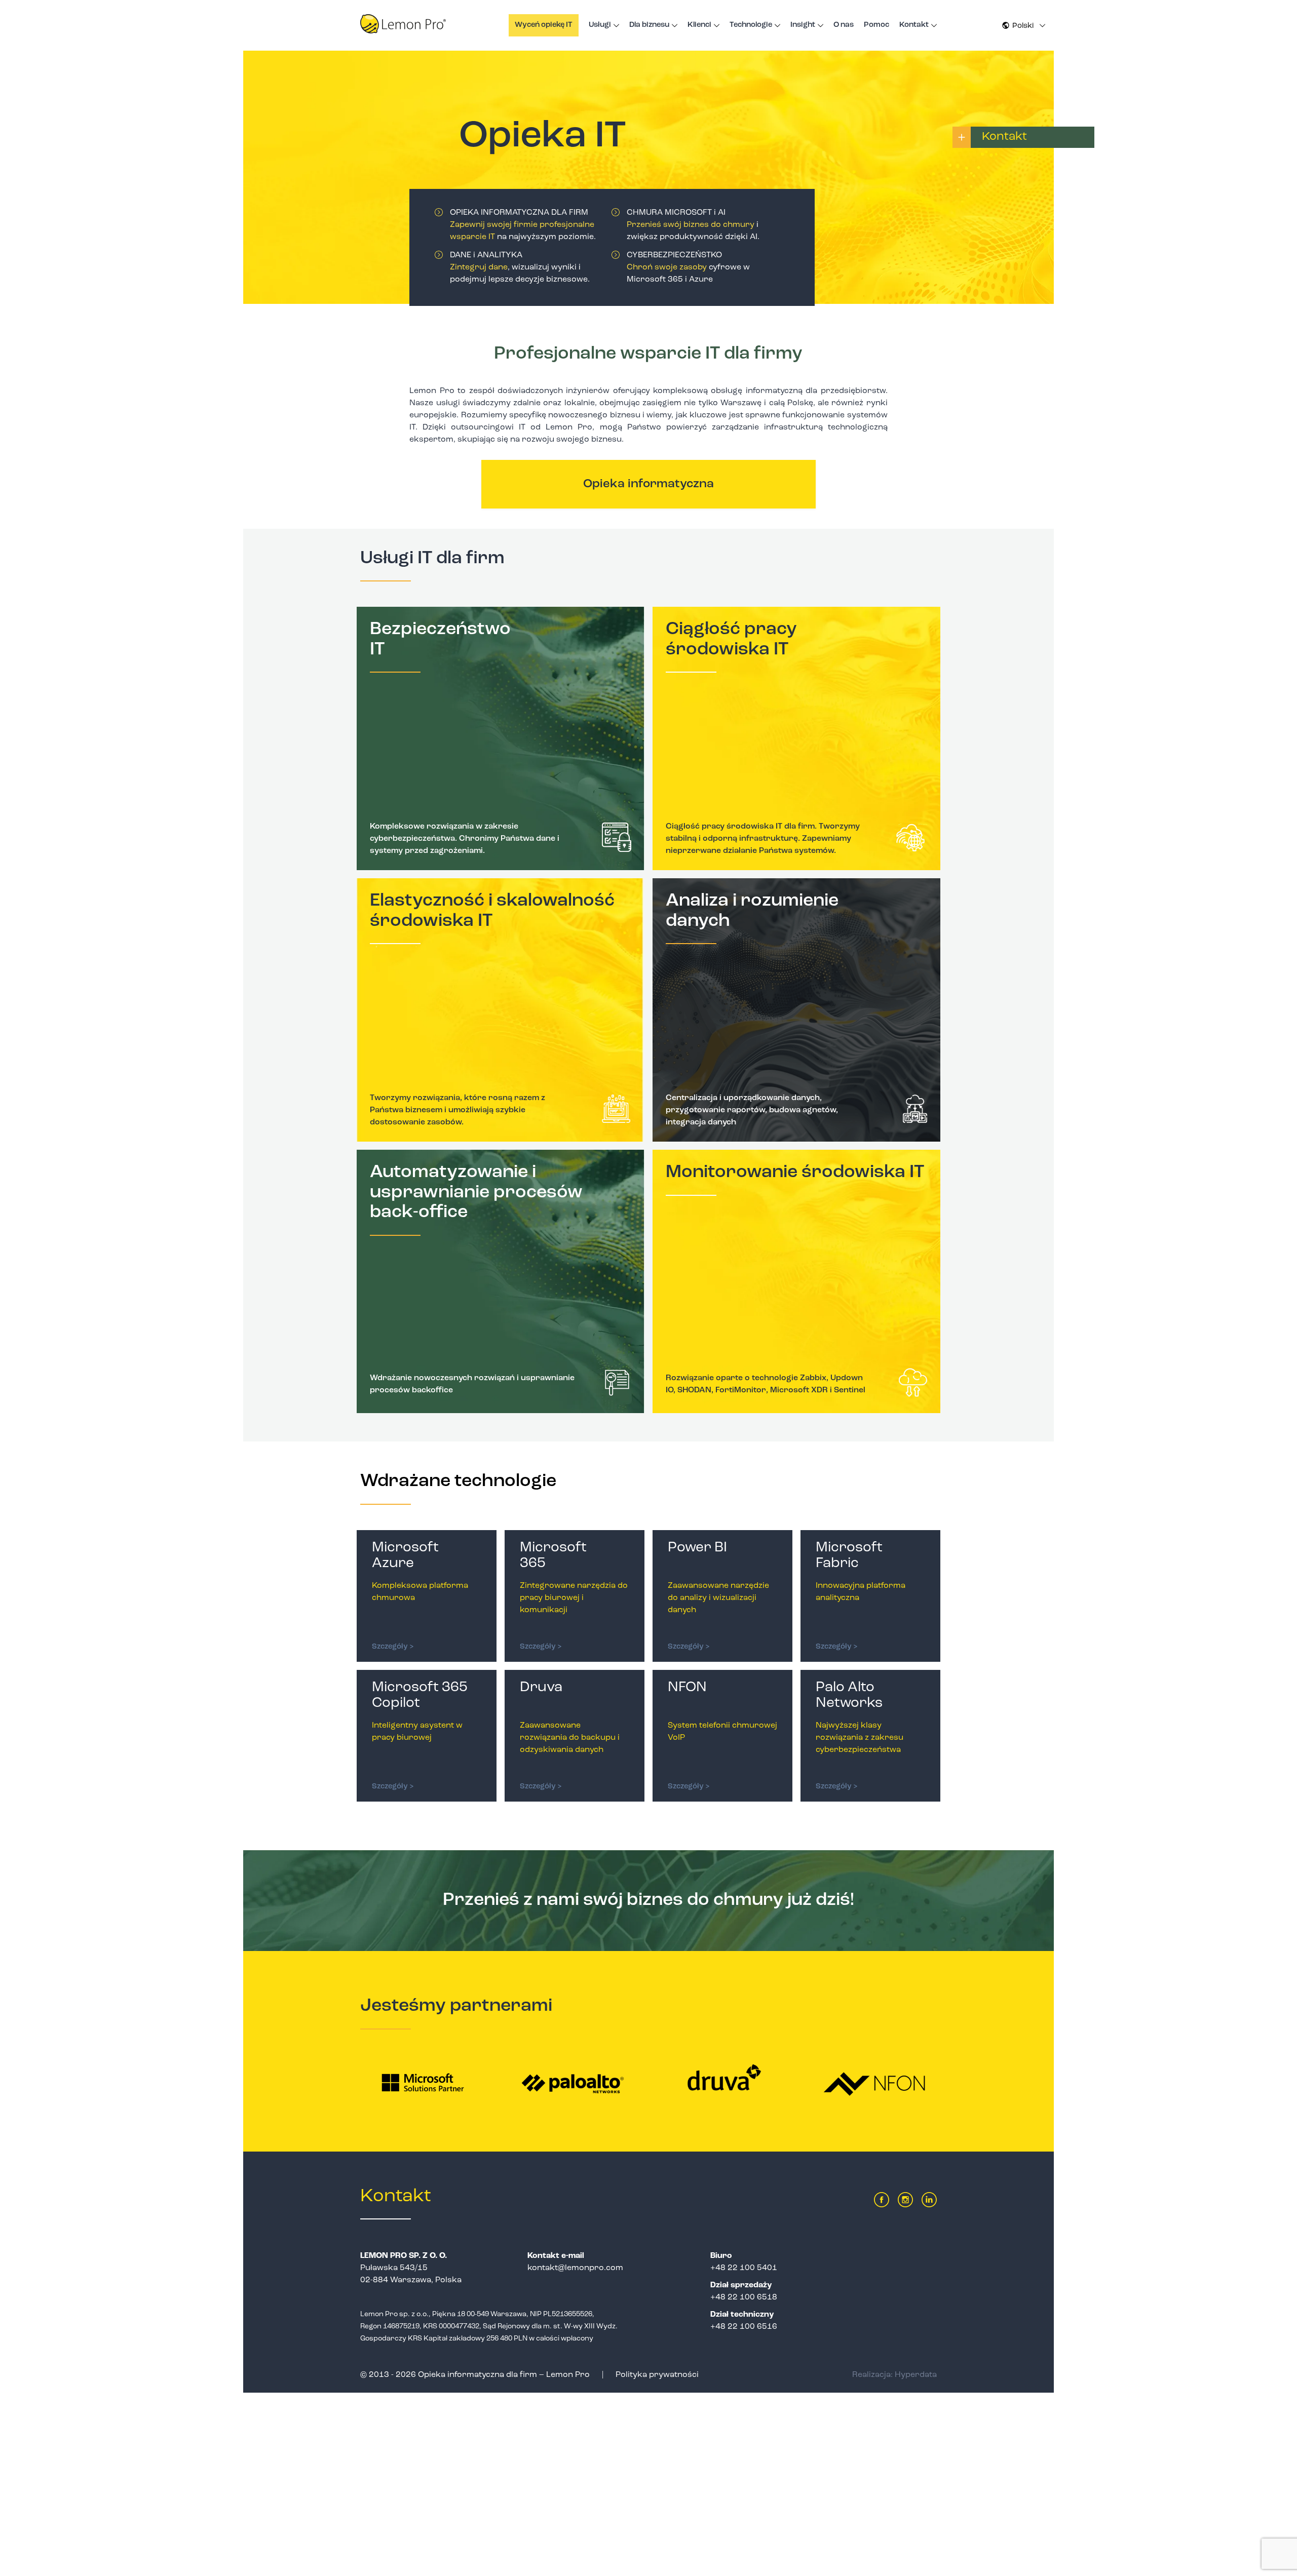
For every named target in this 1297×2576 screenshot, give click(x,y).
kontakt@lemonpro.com (575, 2268)
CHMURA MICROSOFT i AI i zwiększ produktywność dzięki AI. (693, 225)
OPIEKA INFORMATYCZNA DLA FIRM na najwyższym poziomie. (523, 225)
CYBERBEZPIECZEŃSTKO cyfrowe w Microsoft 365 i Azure (688, 267)
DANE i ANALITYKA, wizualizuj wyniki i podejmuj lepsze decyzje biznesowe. (520, 267)
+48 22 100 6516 (744, 2327)
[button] (1023, 26)
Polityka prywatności (657, 2375)
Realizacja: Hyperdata (894, 2375)
